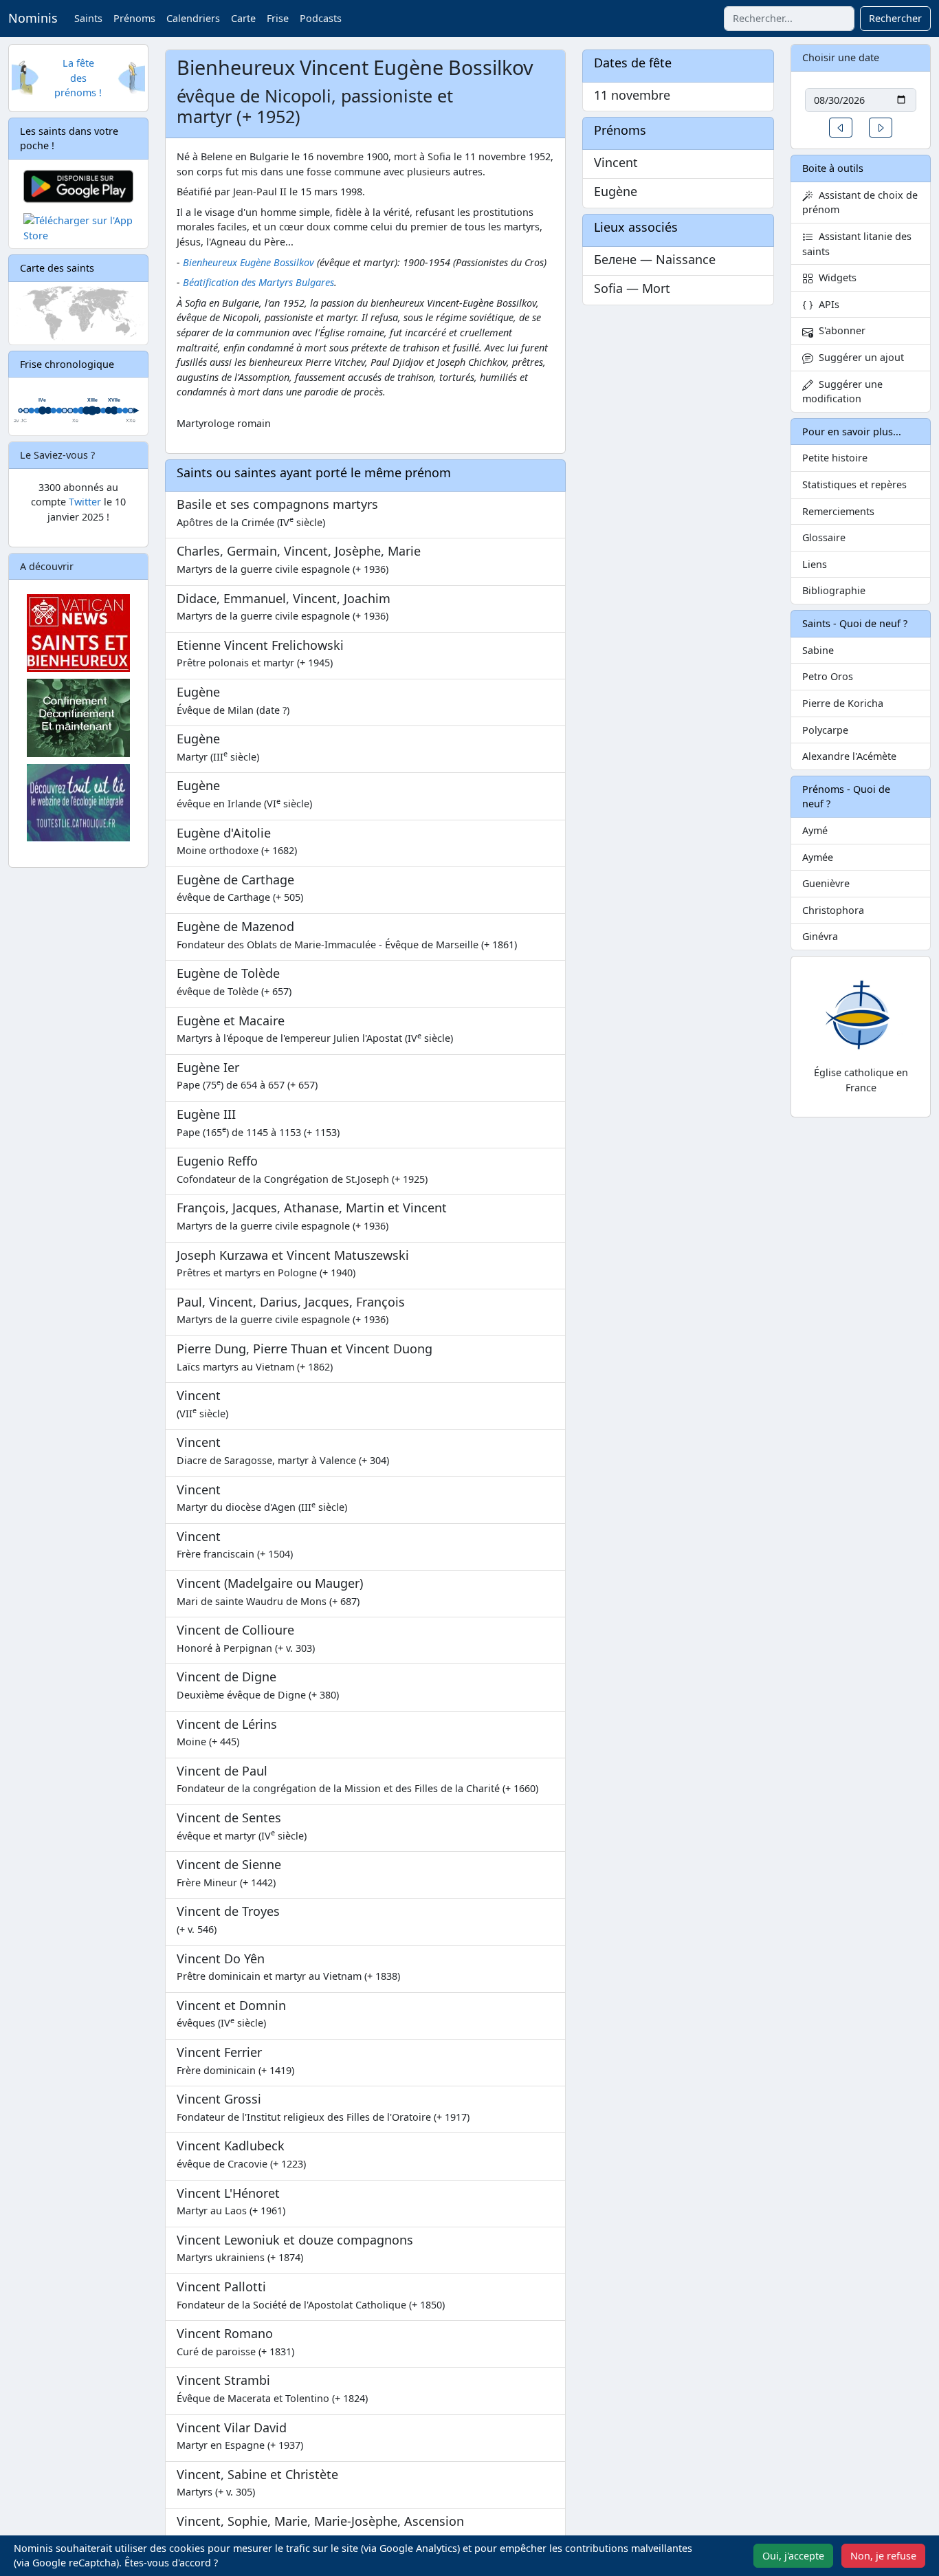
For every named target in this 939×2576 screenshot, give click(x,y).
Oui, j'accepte (793, 2556)
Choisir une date (841, 57)
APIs (826, 304)
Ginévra (820, 936)
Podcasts (321, 18)
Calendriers (193, 18)
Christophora (833, 910)
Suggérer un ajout (859, 357)
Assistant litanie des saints (857, 244)
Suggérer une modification (842, 392)
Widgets (835, 277)
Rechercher (895, 18)
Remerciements (838, 511)
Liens (815, 564)
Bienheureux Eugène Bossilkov (248, 262)
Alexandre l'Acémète (849, 756)
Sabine (818, 650)
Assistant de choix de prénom (860, 203)
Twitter (85, 502)
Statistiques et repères (854, 484)
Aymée (818, 857)
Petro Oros (828, 676)
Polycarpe (825, 730)
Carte (243, 18)
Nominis (33, 18)
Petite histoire (835, 458)
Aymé (815, 830)
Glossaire (824, 537)
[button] (841, 128)
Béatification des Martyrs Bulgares (258, 282)
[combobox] (789, 19)
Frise (278, 18)
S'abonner (839, 330)
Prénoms (134, 18)
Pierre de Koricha (843, 703)
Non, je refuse (883, 2556)
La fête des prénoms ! (78, 78)
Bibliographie (834, 590)
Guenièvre (826, 883)
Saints (88, 18)
